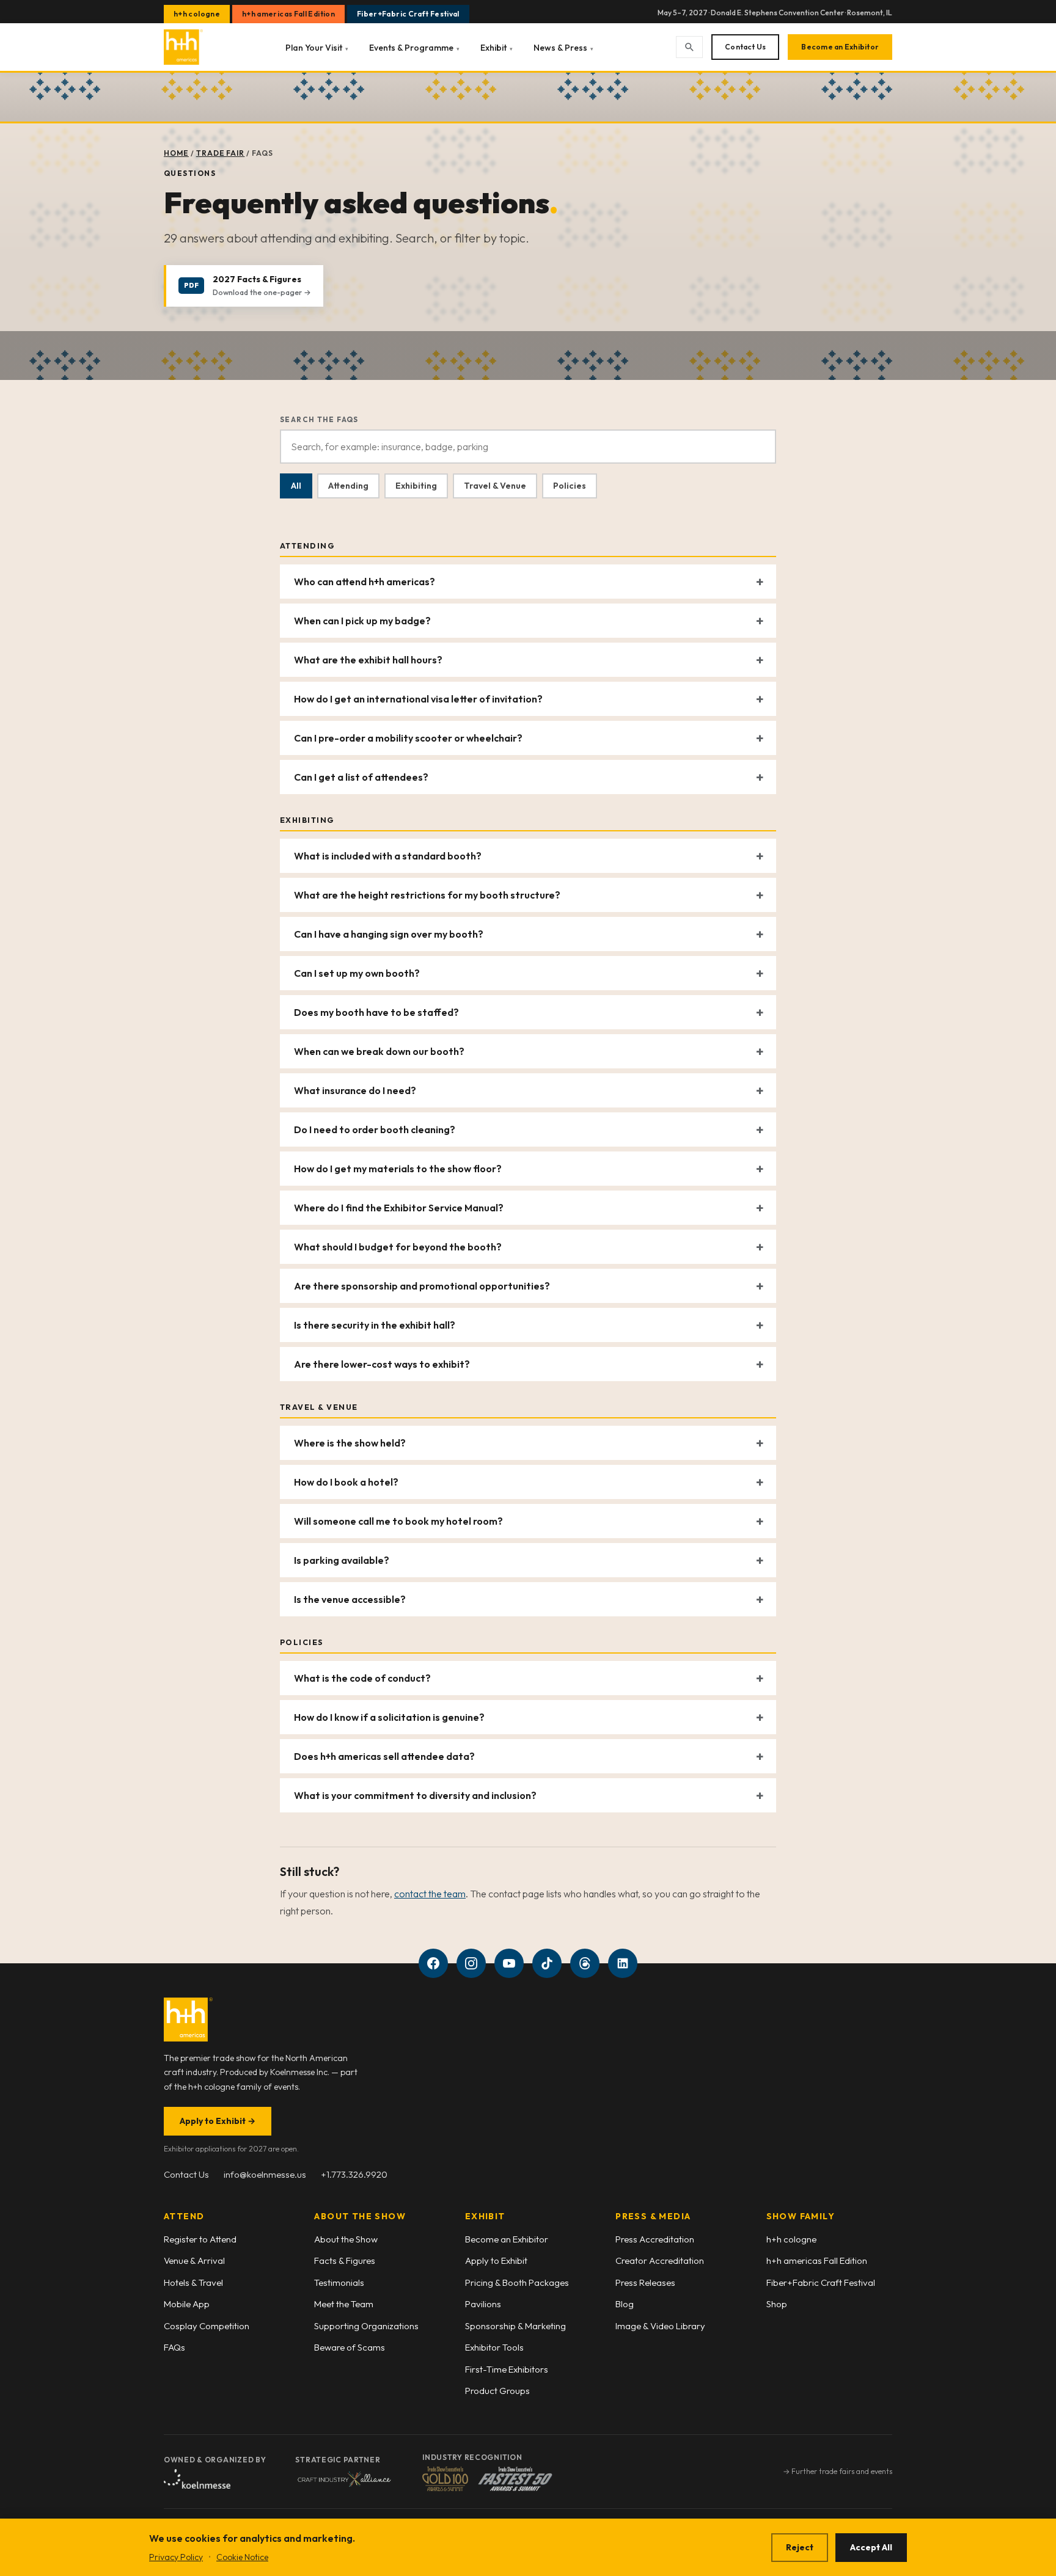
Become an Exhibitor (840, 47)
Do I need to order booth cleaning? (375, 1129)
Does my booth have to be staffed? (376, 1012)
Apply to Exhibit (218, 2121)
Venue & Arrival (194, 2260)
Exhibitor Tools (494, 2347)
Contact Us (745, 47)
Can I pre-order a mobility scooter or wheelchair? (408, 738)
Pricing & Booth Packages (517, 2282)
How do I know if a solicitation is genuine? (389, 1717)
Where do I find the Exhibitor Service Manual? (399, 1208)
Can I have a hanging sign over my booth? (389, 934)
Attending (348, 486)
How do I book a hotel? (346, 1482)
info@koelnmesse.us (265, 2174)
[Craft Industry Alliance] (344, 2479)
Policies (570, 486)
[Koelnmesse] (197, 2479)
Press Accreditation (655, 2239)
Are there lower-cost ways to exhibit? (382, 1364)
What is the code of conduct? (362, 1678)
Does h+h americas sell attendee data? (384, 1756)
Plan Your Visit (317, 48)
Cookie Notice (242, 2557)
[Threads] (585, 1963)
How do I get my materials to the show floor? (398, 1169)
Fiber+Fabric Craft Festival (408, 14)
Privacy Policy (176, 2557)
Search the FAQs (319, 419)
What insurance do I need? (355, 1090)
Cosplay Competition (207, 2326)
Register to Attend (200, 2239)
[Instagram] (471, 1963)
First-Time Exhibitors (507, 2369)
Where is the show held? (350, 1443)
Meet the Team (344, 2304)
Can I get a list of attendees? (361, 777)
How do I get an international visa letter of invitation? (418, 699)
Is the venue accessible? (350, 1599)
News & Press (563, 48)
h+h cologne (197, 14)
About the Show (346, 2239)
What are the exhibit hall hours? (368, 660)
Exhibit (497, 48)
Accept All (871, 2547)
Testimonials (339, 2282)
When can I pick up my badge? (362, 621)
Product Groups (497, 2391)
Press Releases (645, 2282)
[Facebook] (433, 1963)
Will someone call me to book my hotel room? (398, 1521)
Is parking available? (342, 1560)
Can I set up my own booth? (357, 973)
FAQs (174, 2347)
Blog (625, 2304)
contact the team (430, 1894)
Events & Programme (414, 48)
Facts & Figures (345, 2260)
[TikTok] (547, 1963)
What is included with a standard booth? (388, 856)
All (296, 486)
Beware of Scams (350, 2347)
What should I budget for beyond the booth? (398, 1247)
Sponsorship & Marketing (515, 2326)
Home (176, 153)
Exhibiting (416, 486)
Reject (800, 2547)
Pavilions (483, 2304)
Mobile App (187, 2304)
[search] (689, 47)
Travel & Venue (495, 486)
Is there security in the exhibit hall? (375, 1325)
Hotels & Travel (193, 2282)
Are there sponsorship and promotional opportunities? (422, 1286)
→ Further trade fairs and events (838, 2471)
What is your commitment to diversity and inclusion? (415, 1795)
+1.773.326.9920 (354, 2174)
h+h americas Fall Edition (288, 14)
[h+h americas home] (183, 47)
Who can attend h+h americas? (365, 582)
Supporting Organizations (366, 2326)
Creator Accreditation (660, 2260)
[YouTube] (509, 1963)
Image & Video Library (660, 2326)
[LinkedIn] (623, 1963)
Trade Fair (221, 153)
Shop (777, 2304)
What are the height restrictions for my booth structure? (427, 895)
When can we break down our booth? (379, 1051)
